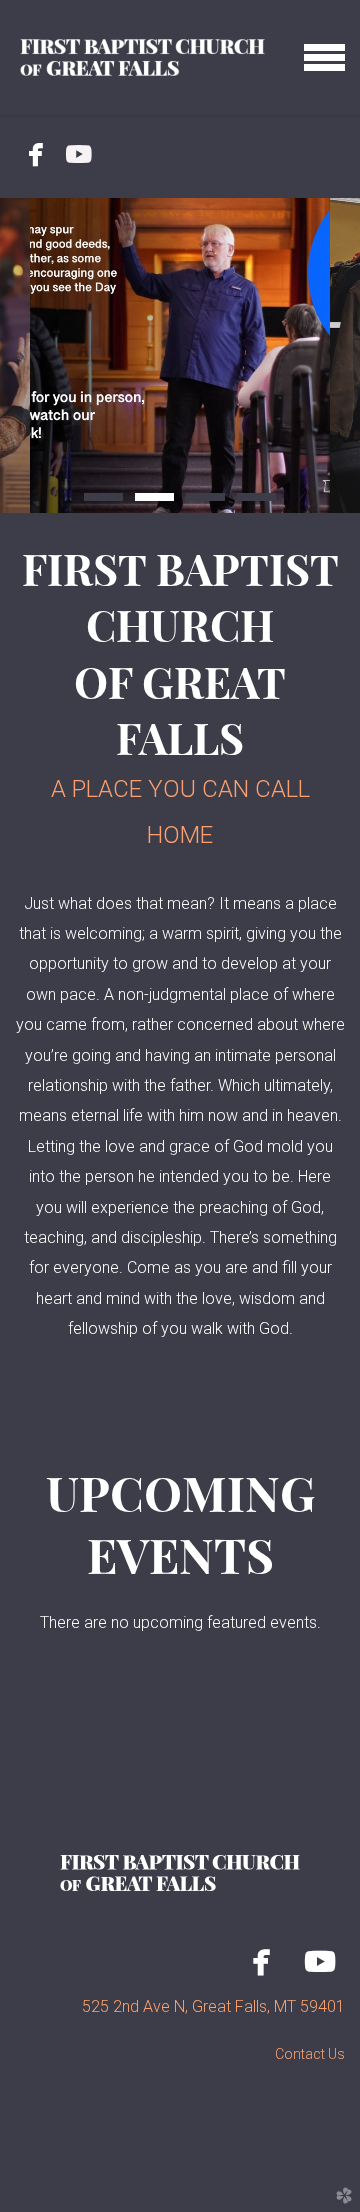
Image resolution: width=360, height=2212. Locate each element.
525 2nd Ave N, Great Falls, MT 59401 (213, 2006)
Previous (15, 356)
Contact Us (310, 2054)
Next (345, 356)
